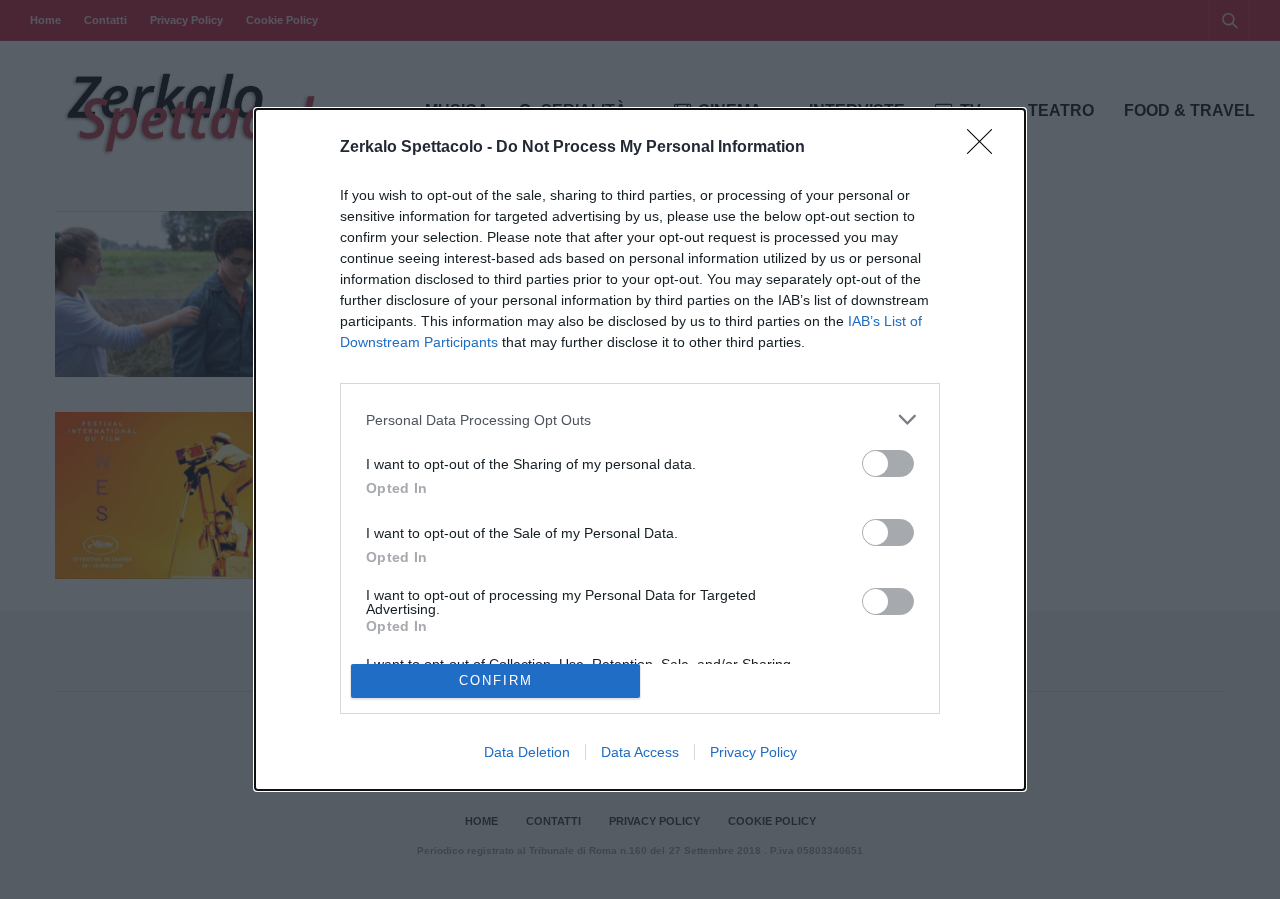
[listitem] (640, 419)
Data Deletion (527, 752)
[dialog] (640, 449)
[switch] (888, 463)
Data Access (640, 752)
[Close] (986, 148)
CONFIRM (496, 680)
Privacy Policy (753, 752)
